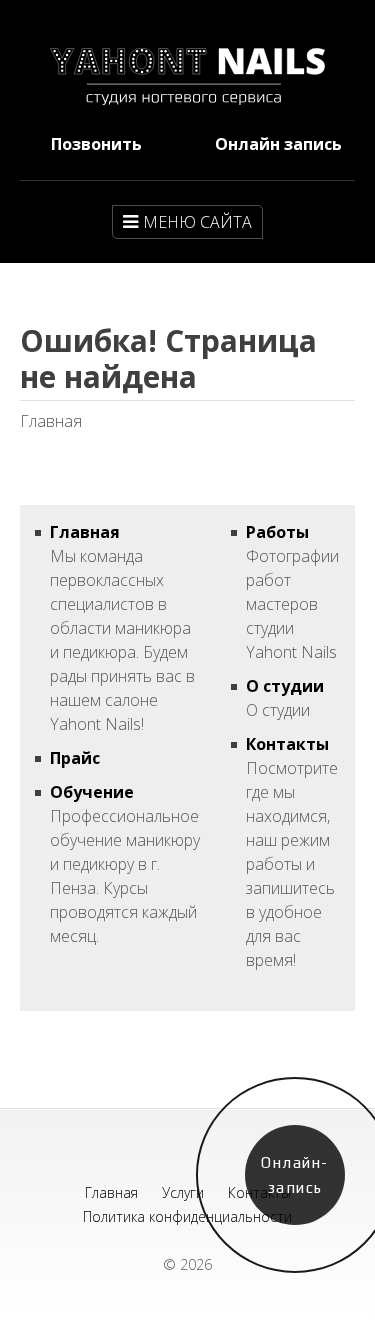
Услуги (183, 1192)
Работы (277, 532)
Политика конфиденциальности (187, 1216)
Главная (85, 532)
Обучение (92, 792)
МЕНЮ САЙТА (197, 222)
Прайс (75, 758)
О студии (285, 686)
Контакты (287, 744)
